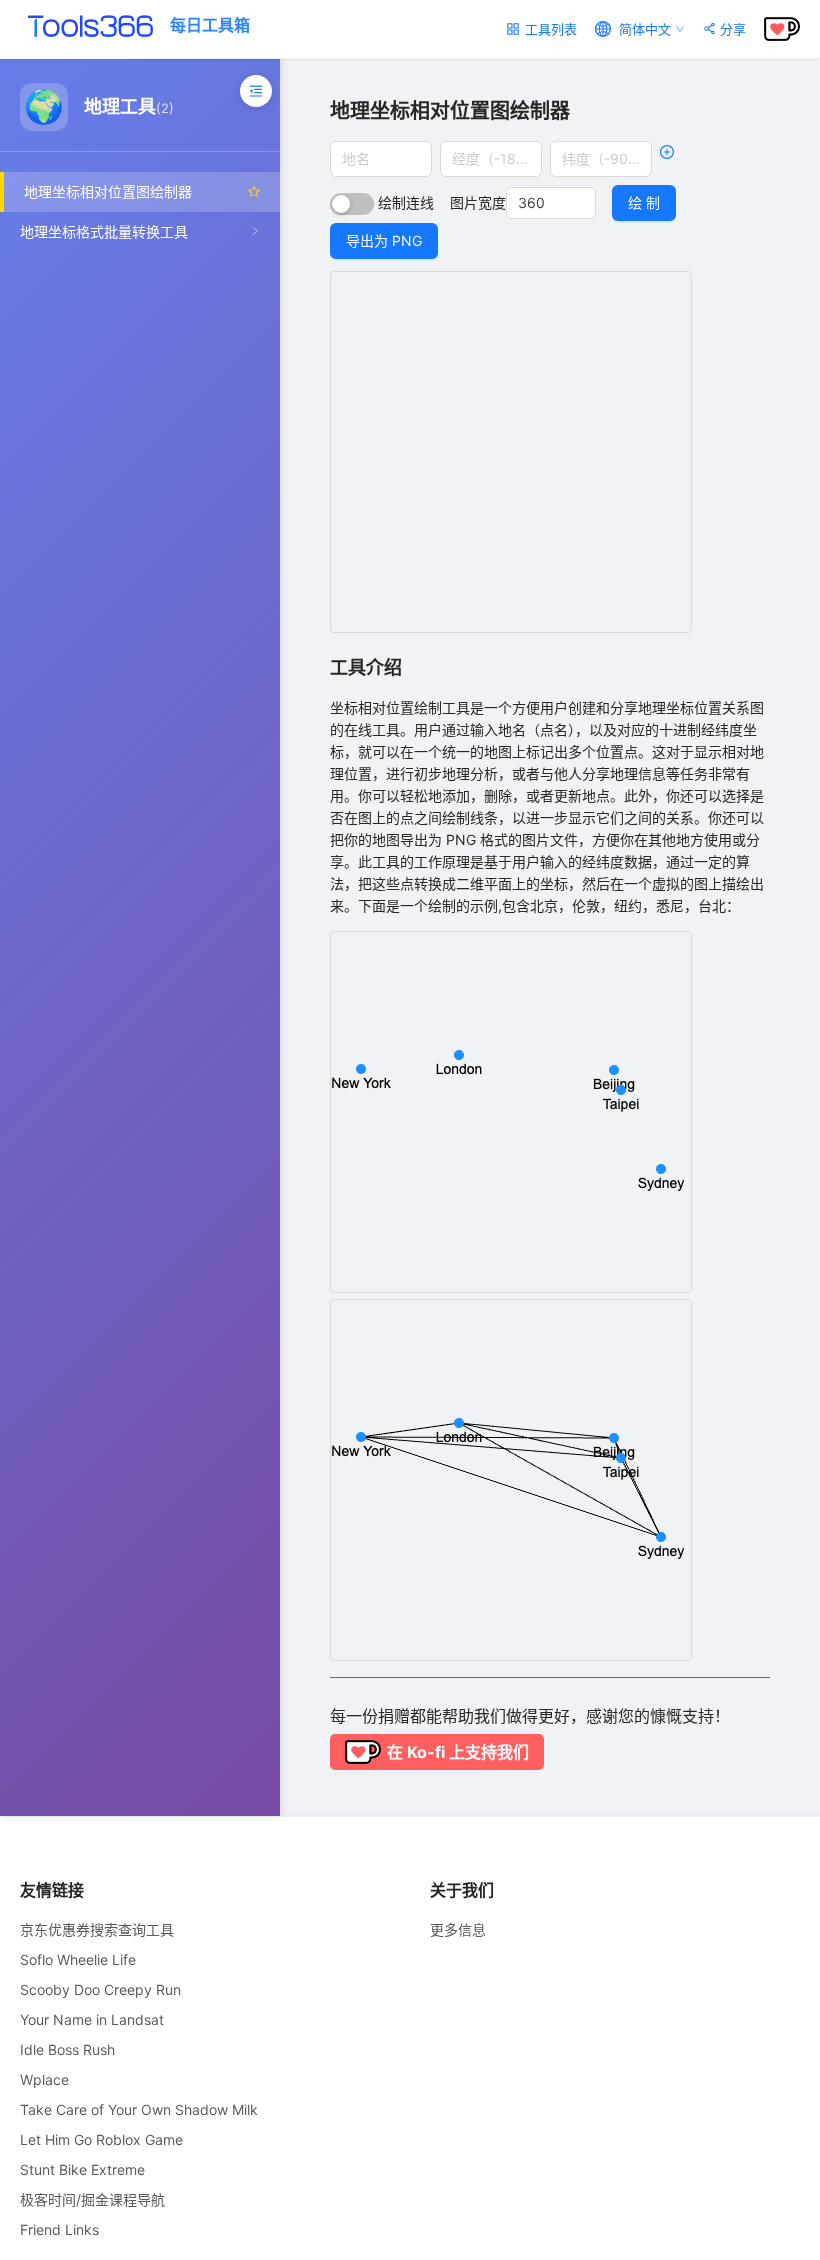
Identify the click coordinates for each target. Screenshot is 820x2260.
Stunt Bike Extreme (82, 2169)
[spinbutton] (551, 203)
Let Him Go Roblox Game (101, 2139)
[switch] (352, 204)
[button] (584, 195)
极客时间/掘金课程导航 (92, 2199)
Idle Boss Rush (67, 2049)
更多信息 (458, 1929)
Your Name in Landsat (92, 2019)
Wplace (44, 2079)
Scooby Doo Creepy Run (100, 1989)
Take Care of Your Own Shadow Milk (139, 2109)
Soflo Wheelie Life (78, 1959)
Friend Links (59, 2229)
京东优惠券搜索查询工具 (97, 1929)
